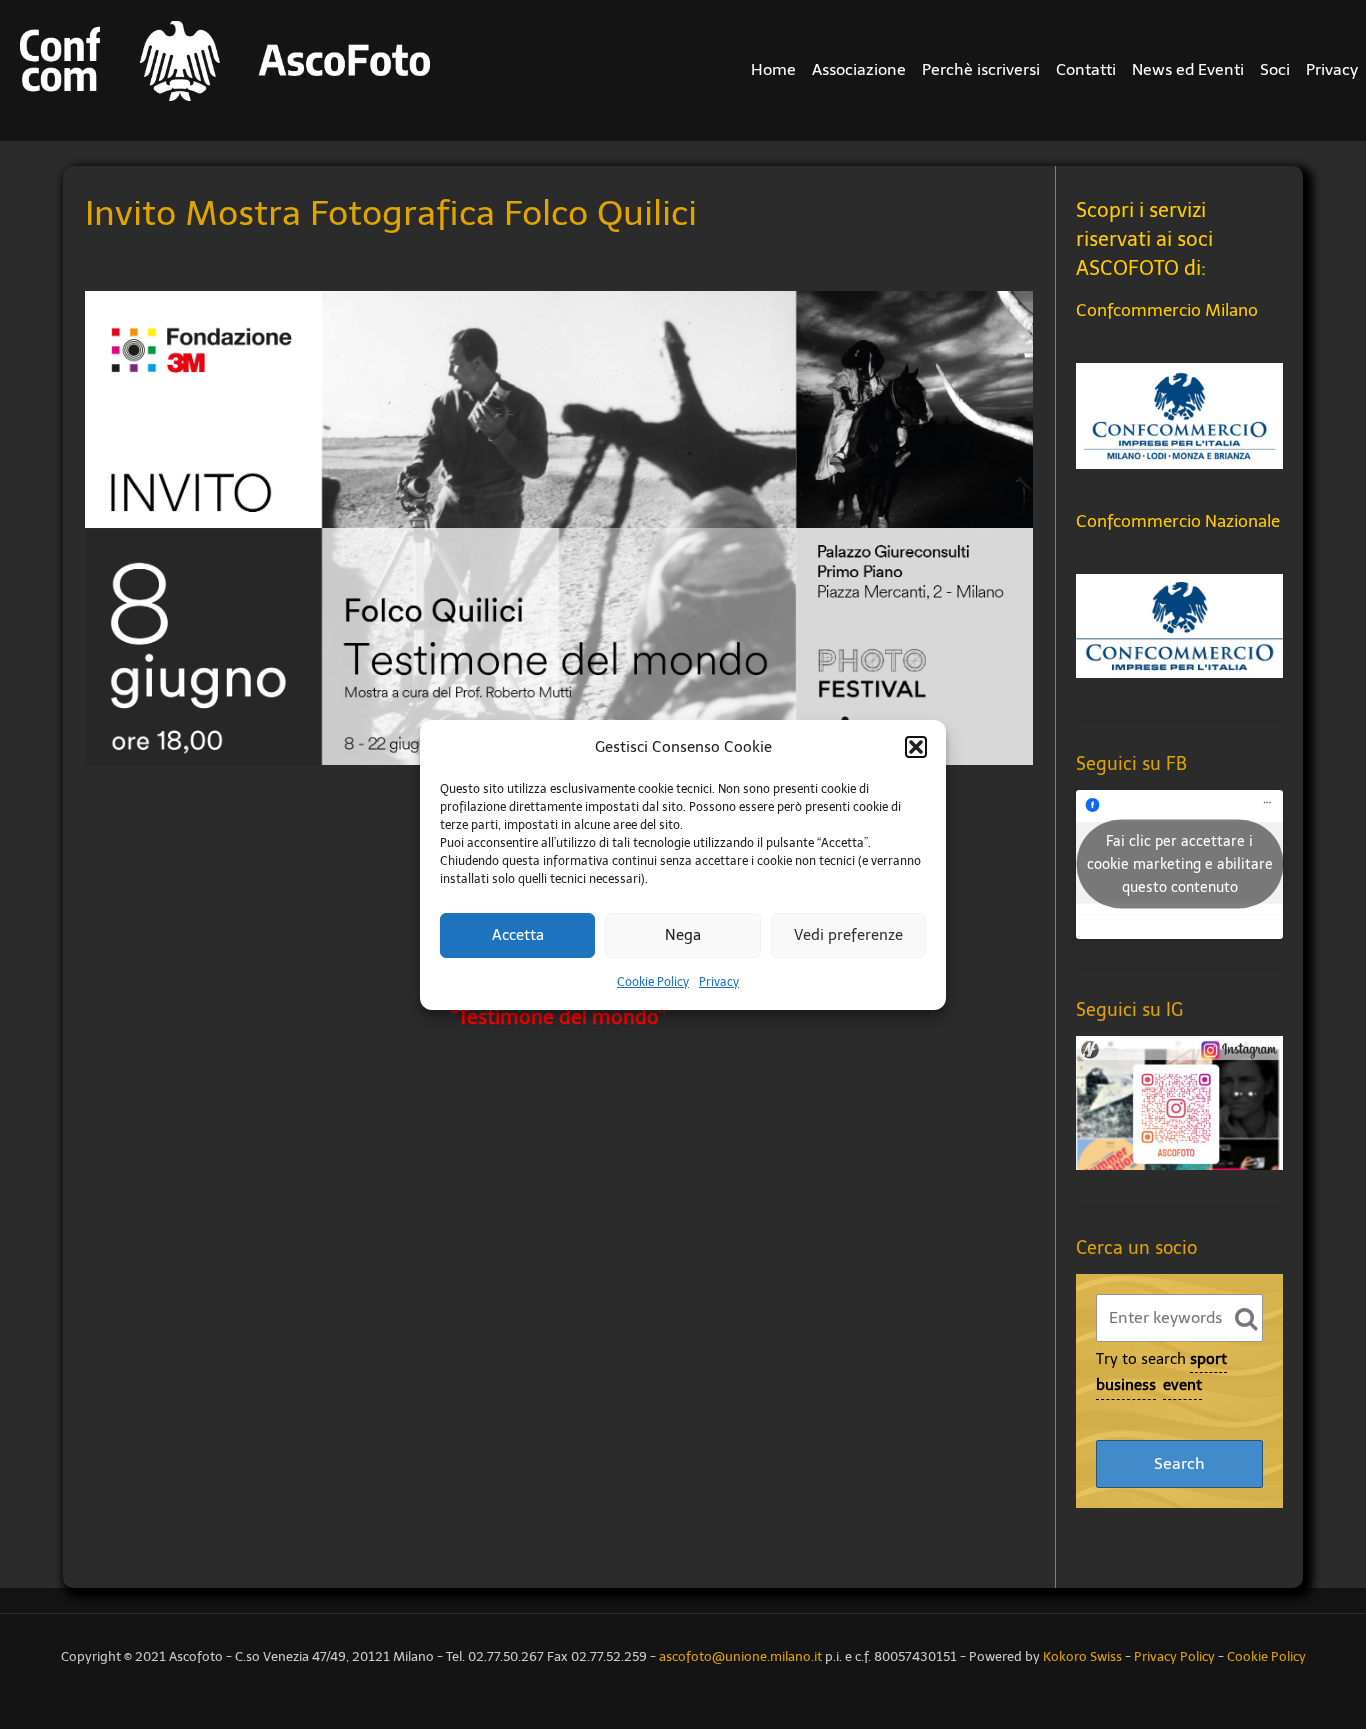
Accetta (518, 935)
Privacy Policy (1174, 1656)
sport (1208, 1359)
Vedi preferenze (848, 935)
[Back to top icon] (1300, 1628)
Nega (683, 935)
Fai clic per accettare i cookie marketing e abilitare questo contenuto (1180, 864)
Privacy (719, 982)
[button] (916, 747)
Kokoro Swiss (1082, 1656)
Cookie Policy (653, 982)
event (1182, 1385)
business (1126, 1385)
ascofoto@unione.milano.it (740, 1656)
